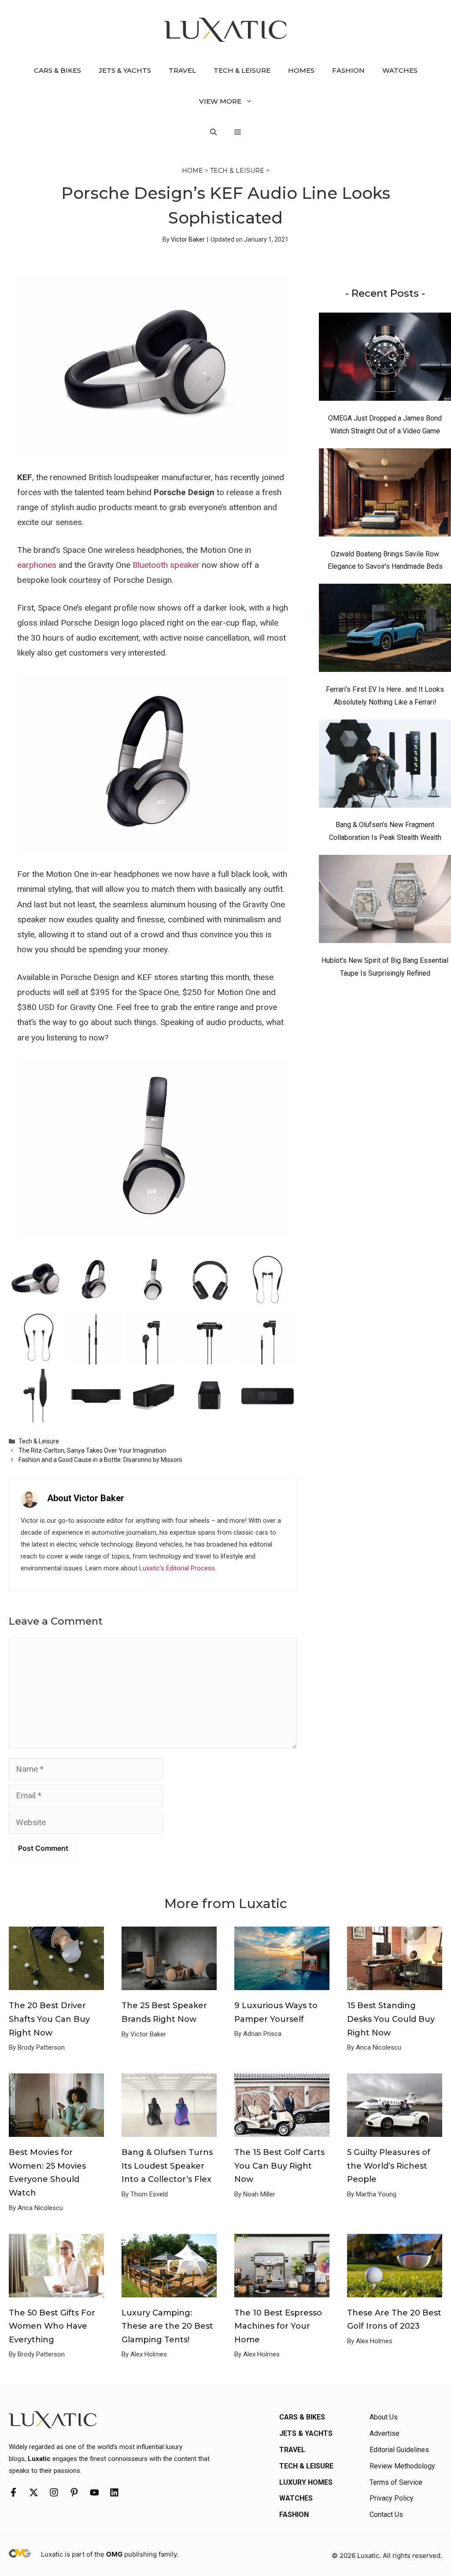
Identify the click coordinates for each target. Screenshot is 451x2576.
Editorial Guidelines (399, 2450)
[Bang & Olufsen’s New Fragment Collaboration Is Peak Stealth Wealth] (385, 766)
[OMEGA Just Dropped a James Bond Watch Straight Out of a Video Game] (385, 359)
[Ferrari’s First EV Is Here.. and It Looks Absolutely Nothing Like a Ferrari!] (385, 630)
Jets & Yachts (125, 70)
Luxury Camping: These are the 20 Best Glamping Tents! (167, 2326)
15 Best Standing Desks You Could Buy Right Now (391, 2019)
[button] (213, 132)
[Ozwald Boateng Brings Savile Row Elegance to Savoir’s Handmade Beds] (385, 495)
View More (220, 101)
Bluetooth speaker (166, 565)
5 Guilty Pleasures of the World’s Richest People (389, 2166)
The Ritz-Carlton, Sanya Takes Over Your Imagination (92, 1450)
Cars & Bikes (57, 70)
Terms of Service (396, 2482)
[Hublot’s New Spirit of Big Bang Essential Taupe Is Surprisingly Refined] (385, 901)
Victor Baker (188, 239)
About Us (384, 2417)
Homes (301, 70)
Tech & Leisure (242, 70)
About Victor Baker (86, 1498)
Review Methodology (402, 2466)
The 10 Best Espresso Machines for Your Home (278, 2326)
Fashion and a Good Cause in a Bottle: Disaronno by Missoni (100, 1460)
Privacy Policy (392, 2498)
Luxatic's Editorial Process (177, 1568)
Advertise (384, 2433)
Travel (182, 70)
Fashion (348, 70)
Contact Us (386, 2514)
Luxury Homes (306, 2482)
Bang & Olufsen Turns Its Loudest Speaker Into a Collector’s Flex (167, 2166)
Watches (400, 70)
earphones (37, 565)
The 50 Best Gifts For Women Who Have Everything (52, 2326)
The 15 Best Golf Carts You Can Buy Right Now (279, 2166)
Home (192, 171)
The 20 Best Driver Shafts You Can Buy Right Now (49, 2019)
